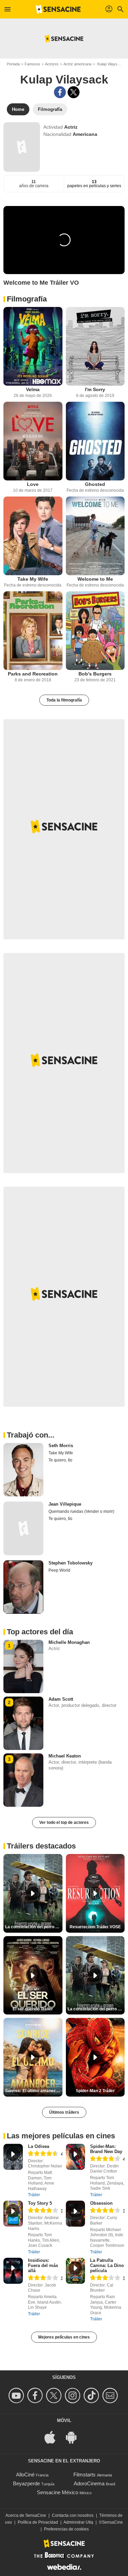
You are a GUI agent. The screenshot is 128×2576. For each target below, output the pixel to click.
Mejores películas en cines (64, 2337)
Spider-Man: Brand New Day (106, 2149)
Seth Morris (61, 1446)
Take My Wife (33, 579)
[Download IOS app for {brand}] (54, 2437)
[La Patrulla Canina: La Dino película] (76, 2271)
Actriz (71, 127)
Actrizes (52, 64)
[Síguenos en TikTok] (92, 2395)
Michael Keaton (65, 1756)
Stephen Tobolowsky (70, 1563)
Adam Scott (61, 1699)
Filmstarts (84, 2475)
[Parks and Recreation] (33, 631)
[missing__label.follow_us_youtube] (17, 2395)
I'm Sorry (95, 389)
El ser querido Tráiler (33, 2009)
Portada (13, 64)
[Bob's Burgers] (95, 631)
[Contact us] (111, 2395)
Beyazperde (26, 2483)
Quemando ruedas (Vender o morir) (81, 1511)
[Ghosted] (95, 441)
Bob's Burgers (95, 674)
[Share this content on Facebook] (60, 92)
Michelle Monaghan (69, 1642)
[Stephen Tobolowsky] (23, 1587)
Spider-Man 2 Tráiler (95, 2091)
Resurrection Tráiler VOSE (95, 1927)
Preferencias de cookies (66, 2529)
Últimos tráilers (64, 2112)
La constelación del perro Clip (34, 1927)
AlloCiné (25, 2475)
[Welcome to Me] (95, 536)
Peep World (59, 1570)
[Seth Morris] (23, 1470)
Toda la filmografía (64, 700)
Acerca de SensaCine (26, 2515)
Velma (33, 389)
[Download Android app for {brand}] (75, 2437)
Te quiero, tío (60, 1460)
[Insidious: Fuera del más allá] (13, 2271)
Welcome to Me (95, 579)
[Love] (33, 441)
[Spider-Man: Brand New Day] (76, 2157)
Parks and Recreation (33, 674)
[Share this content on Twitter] (74, 92)
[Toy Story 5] (13, 2214)
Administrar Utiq (78, 2522)
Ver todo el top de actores (64, 1822)
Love (33, 484)
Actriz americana (77, 64)
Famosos (32, 64)
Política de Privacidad (38, 2522)
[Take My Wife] (33, 536)
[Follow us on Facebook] (36, 2395)
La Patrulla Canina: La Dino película (107, 2265)
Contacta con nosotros (73, 2515)
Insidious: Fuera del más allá (43, 2265)
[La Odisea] (13, 2157)
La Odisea (39, 2146)
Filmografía (27, 299)
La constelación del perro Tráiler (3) (96, 2009)
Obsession (101, 2203)
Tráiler (34, 2195)
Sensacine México (58, 2492)
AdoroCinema (89, 2483)
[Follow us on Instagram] (74, 2395)
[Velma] (33, 346)
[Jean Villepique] (23, 1528)
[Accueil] (58, 9)
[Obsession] (76, 2214)
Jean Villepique (65, 1504)
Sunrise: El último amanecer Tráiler (34, 2091)
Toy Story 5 (40, 2203)
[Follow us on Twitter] (55, 2395)
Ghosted (95, 484)
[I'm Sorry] (95, 346)
